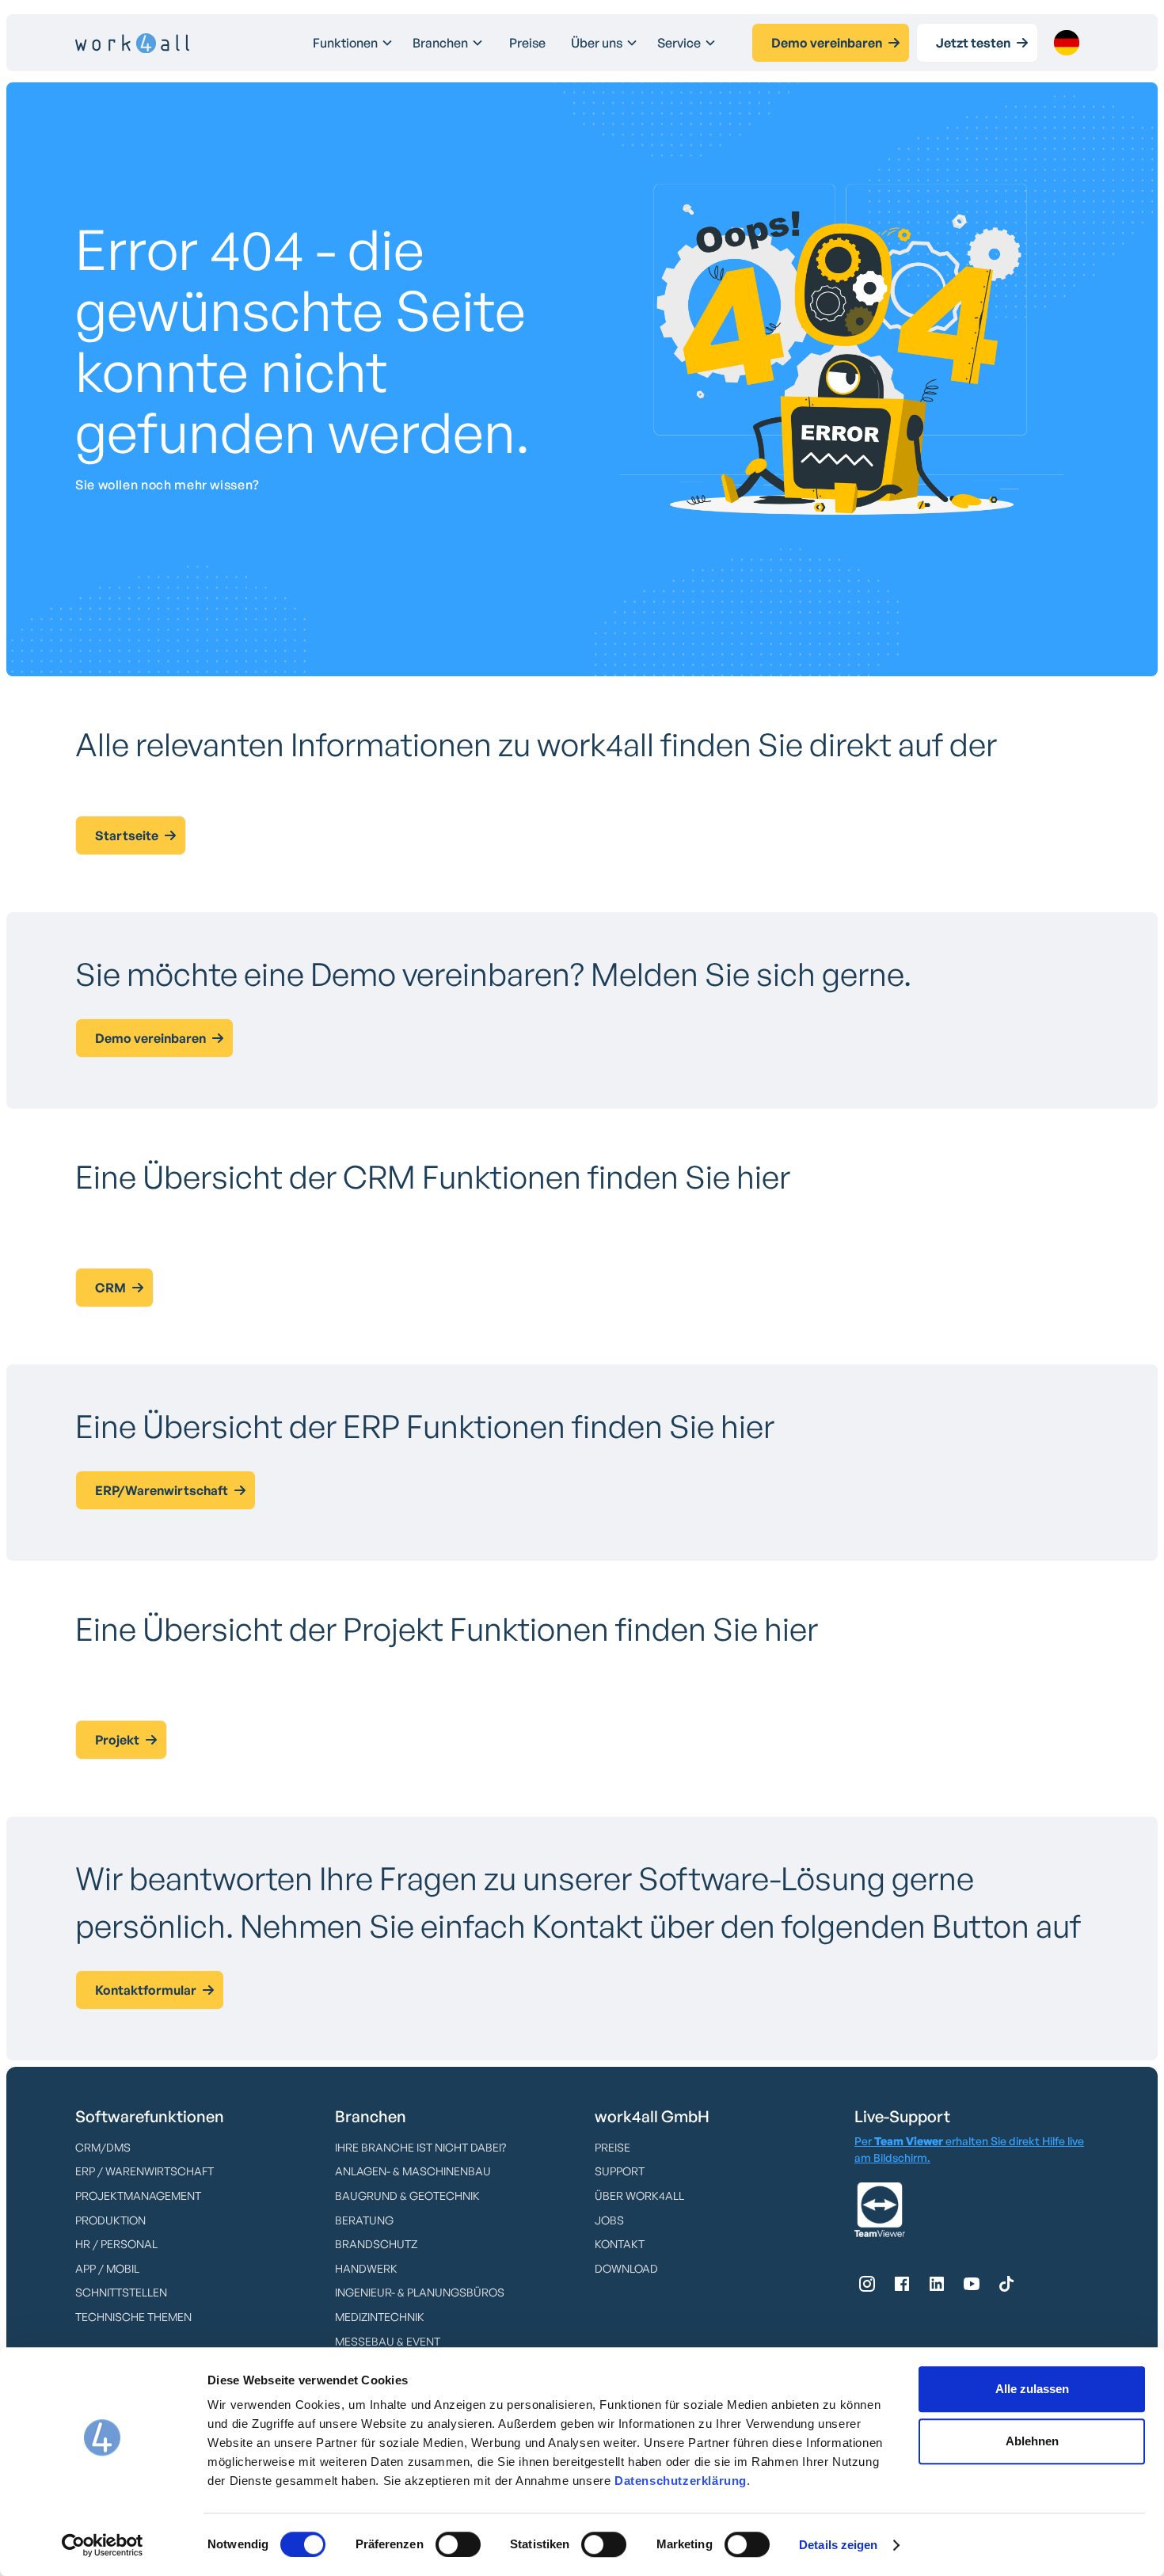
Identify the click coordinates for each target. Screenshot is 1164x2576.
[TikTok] (1006, 2284)
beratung (364, 2220)
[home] (132, 44)
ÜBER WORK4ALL (639, 2195)
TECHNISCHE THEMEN (133, 2317)
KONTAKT (620, 2244)
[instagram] (867, 2284)
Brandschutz (376, 2244)
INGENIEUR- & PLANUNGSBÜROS (420, 2292)
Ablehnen (1032, 2441)
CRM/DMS (103, 2147)
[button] (353, 43)
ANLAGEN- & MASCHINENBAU (413, 2171)
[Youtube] (972, 2284)
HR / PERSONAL (116, 2244)
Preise (527, 43)
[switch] (458, 2544)
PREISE (612, 2147)
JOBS (609, 2220)
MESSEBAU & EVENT (388, 2341)
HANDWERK (366, 2268)
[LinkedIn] (937, 2284)
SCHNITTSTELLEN (121, 2292)
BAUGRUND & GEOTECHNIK (407, 2195)
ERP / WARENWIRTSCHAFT (145, 2171)
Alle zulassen (1032, 2389)
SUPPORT (620, 2171)
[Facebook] (902, 2284)
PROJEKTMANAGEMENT (138, 2195)
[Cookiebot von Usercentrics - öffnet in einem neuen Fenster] (103, 2545)
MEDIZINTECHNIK (380, 2317)
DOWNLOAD (626, 2268)
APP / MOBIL (107, 2268)
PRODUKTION (110, 2220)
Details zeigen (838, 2545)
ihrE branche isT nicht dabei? (420, 2147)
